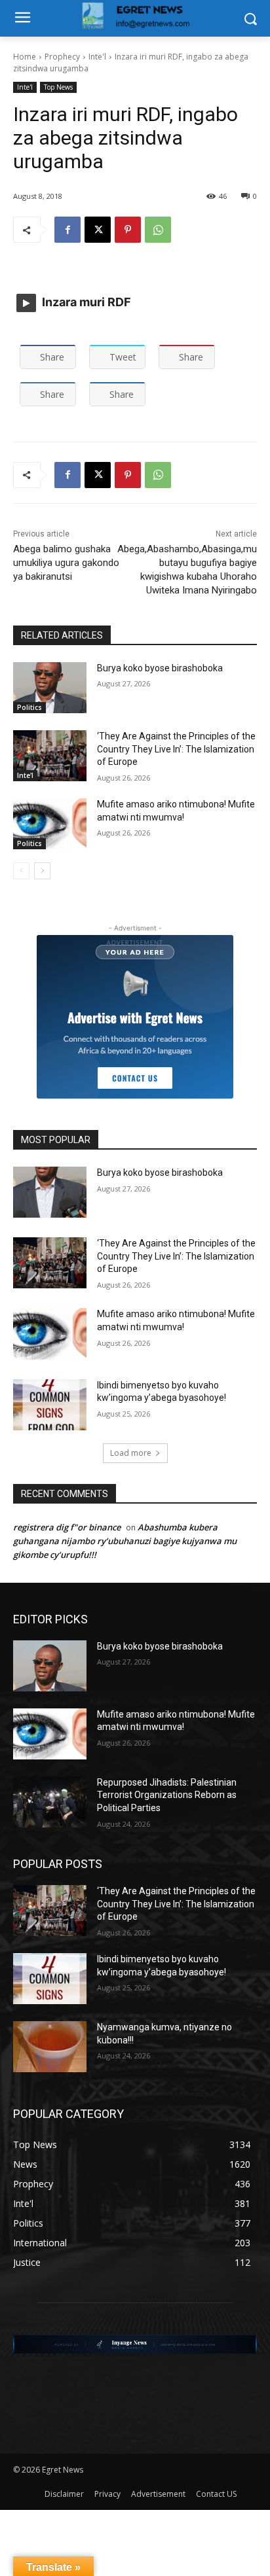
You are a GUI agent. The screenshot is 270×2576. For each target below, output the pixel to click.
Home (25, 57)
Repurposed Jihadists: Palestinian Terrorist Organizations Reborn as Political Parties (167, 1795)
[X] (98, 230)
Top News (58, 87)
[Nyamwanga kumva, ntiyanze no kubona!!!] (50, 2047)
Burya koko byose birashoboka (160, 668)
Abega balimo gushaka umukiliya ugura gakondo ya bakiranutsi (66, 563)
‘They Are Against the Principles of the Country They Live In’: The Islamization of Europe (176, 749)
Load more (131, 1453)
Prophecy (62, 57)
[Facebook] (67, 230)
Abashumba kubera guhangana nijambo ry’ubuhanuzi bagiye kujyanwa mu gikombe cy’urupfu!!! (125, 1541)
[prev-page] (21, 871)
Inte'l (97, 57)
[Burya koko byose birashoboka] (50, 688)
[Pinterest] (128, 230)
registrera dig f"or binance (67, 1527)
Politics (29, 707)
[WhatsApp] (158, 230)
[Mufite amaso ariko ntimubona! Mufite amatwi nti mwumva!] (50, 824)
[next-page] (42, 871)
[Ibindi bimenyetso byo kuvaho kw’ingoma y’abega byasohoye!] (50, 1405)
